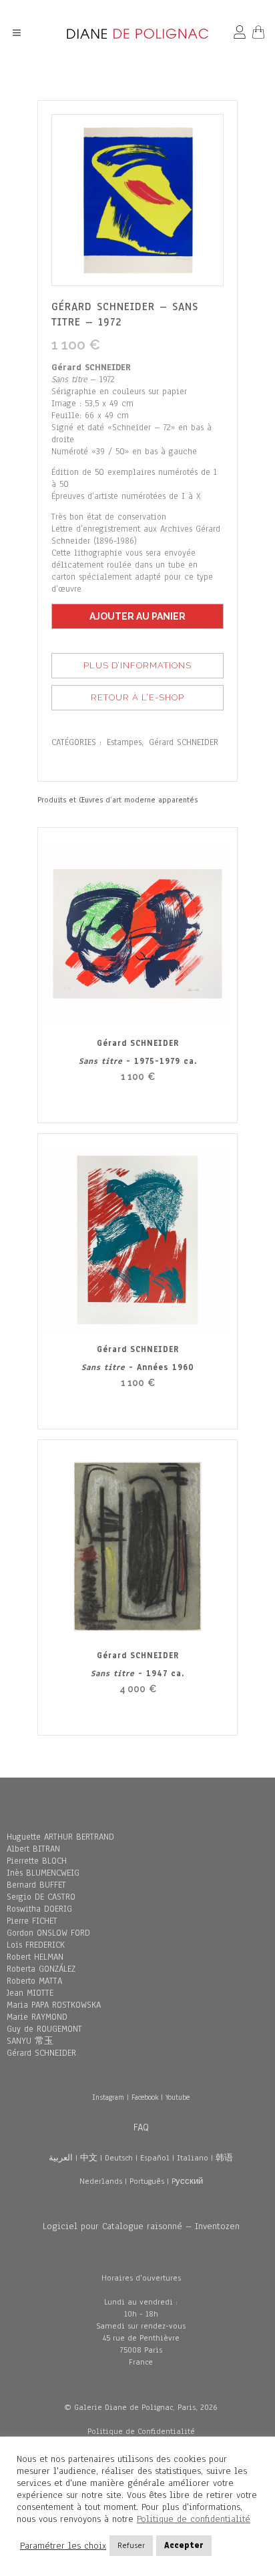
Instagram (108, 2097)
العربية (61, 2158)
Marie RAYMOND (37, 2017)
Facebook (145, 2097)
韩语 (224, 2158)
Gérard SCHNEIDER (184, 742)
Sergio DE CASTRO (41, 1897)
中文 (89, 2158)
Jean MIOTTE (30, 1993)
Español (155, 2158)
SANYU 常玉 (30, 2041)
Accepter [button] (184, 2545)
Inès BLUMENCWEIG (43, 1873)
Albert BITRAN (33, 1849)
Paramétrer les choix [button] (63, 2546)
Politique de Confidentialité (141, 2431)
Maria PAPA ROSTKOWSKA (54, 2005)
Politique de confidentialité (194, 2519)
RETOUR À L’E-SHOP (137, 697)
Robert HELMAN (35, 1957)
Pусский (187, 2181)
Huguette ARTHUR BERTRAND (60, 1837)
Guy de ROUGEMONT (44, 2029)
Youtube (178, 2097)
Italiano (193, 2158)
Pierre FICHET (32, 1921)
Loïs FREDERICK (36, 1945)
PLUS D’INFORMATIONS (137, 665)
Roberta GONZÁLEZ (41, 1969)
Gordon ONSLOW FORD (48, 1933)
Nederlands (101, 2181)
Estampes (124, 742)
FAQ (141, 2127)
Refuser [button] (131, 2545)
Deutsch (119, 2158)
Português (147, 2181)
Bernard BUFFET (36, 1885)
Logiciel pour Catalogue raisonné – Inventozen (141, 2226)
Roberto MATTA (34, 1981)
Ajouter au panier (137, 616)
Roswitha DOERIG (39, 1909)
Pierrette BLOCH (37, 1861)
